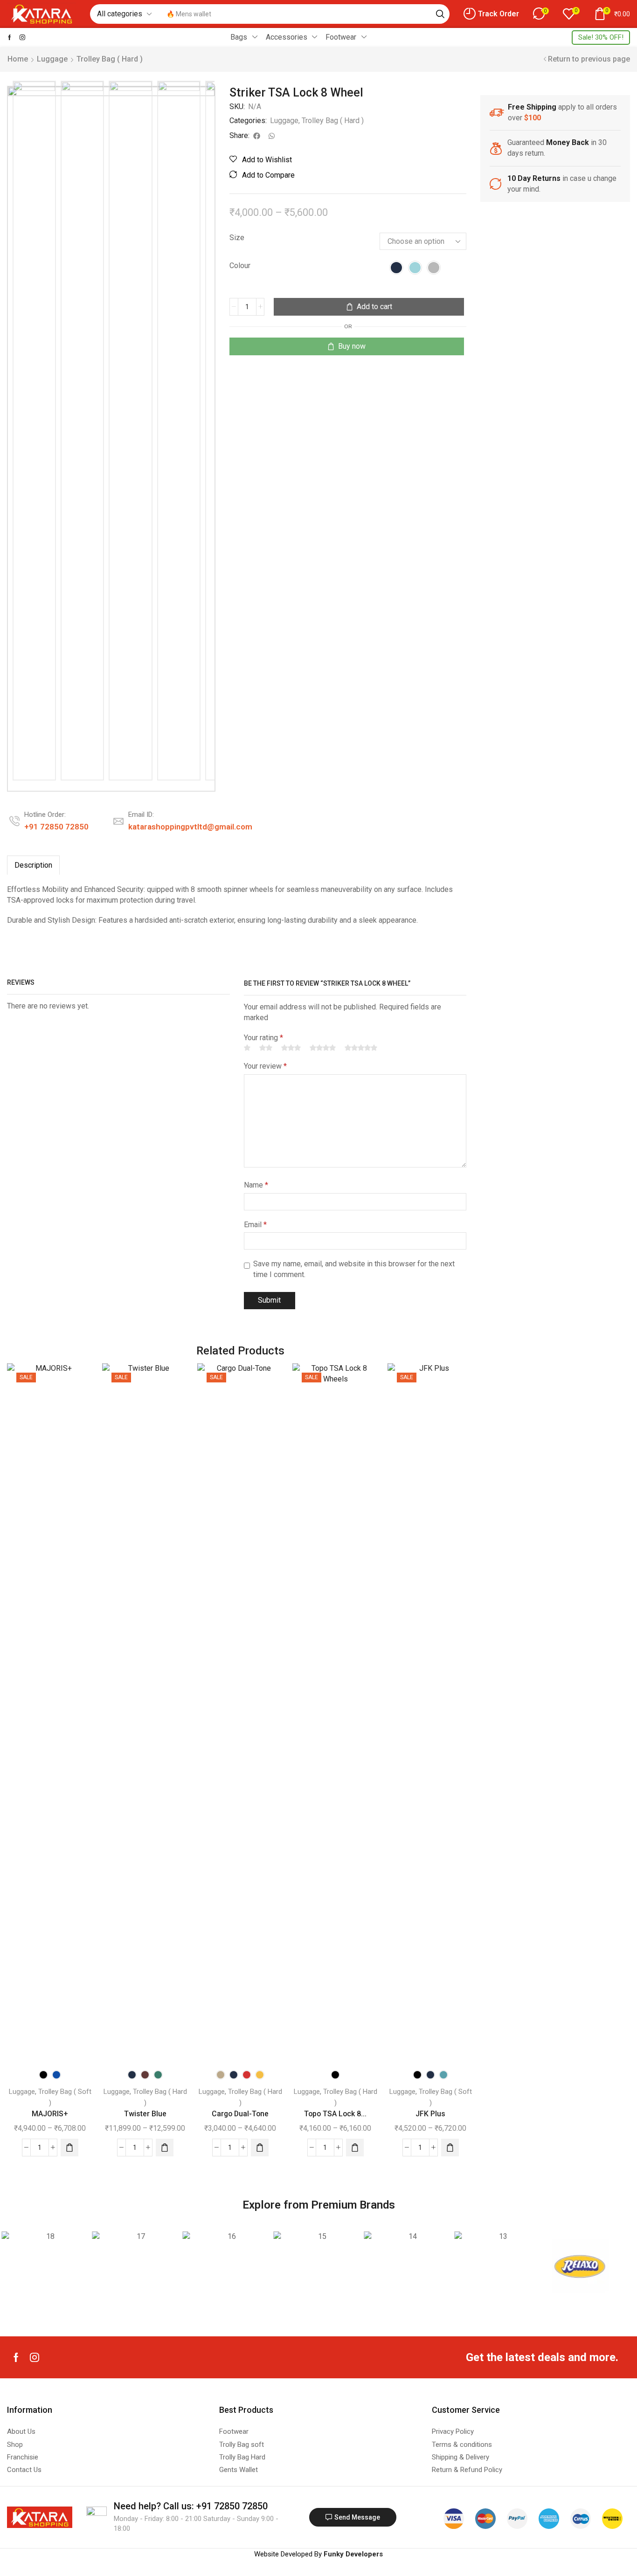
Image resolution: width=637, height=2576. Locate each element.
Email (255, 1225)
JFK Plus (430, 2114)
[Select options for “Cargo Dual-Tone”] (260, 2148)
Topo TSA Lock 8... (335, 2114)
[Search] (440, 14)
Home (18, 59)
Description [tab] (33, 865)
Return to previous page (589, 59)
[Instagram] (22, 37)
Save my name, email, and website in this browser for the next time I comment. (354, 1269)
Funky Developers (353, 2554)
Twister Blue (145, 2114)
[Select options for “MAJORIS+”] (69, 2148)
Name (256, 1185)
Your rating (263, 1038)
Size (237, 238)
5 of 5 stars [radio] (361, 1048)
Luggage (52, 59)
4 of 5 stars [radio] (323, 1048)
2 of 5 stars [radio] (266, 1048)
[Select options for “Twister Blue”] (165, 2148)
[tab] (33, 865)
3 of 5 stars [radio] (291, 1048)
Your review (265, 1066)
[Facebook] (10, 37)
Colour (240, 266)
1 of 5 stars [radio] (247, 1048)
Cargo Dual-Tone (240, 2114)
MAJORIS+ (50, 2114)
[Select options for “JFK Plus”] (450, 2148)
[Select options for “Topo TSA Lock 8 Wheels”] (355, 2148)
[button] (491, 14)
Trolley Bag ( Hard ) (110, 59)
